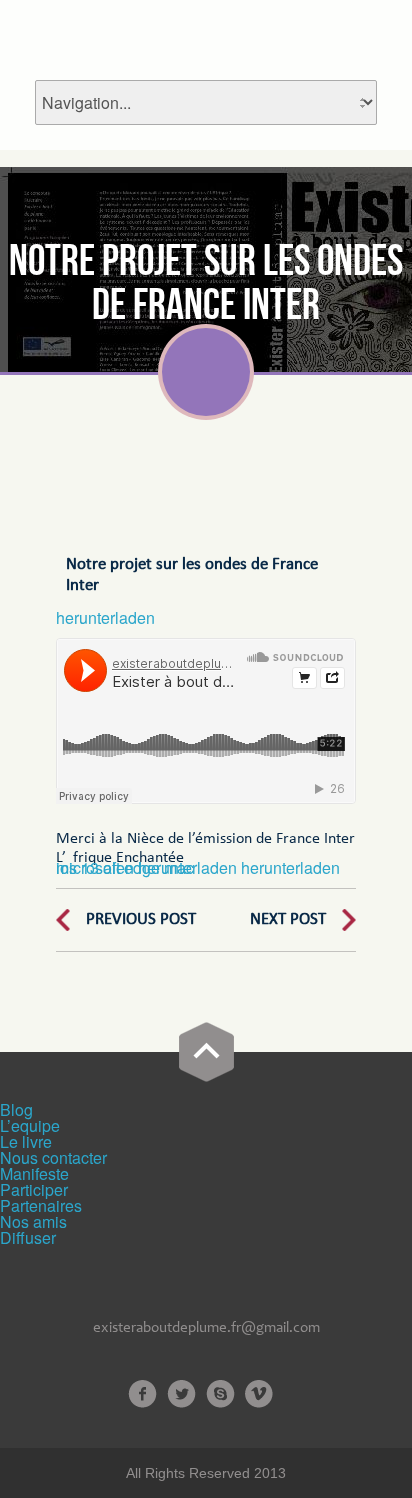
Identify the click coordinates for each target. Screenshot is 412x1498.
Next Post (288, 919)
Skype (220, 1394)
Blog (16, 1109)
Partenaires (41, 1205)
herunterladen (105, 617)
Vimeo (259, 1394)
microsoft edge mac (125, 867)
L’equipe (30, 1125)
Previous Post (141, 919)
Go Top (206, 1052)
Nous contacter (53, 1157)
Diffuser (28, 1237)
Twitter (181, 1394)
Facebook (142, 1394)
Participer (34, 1189)
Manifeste (34, 1173)
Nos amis (33, 1221)
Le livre (26, 1141)
